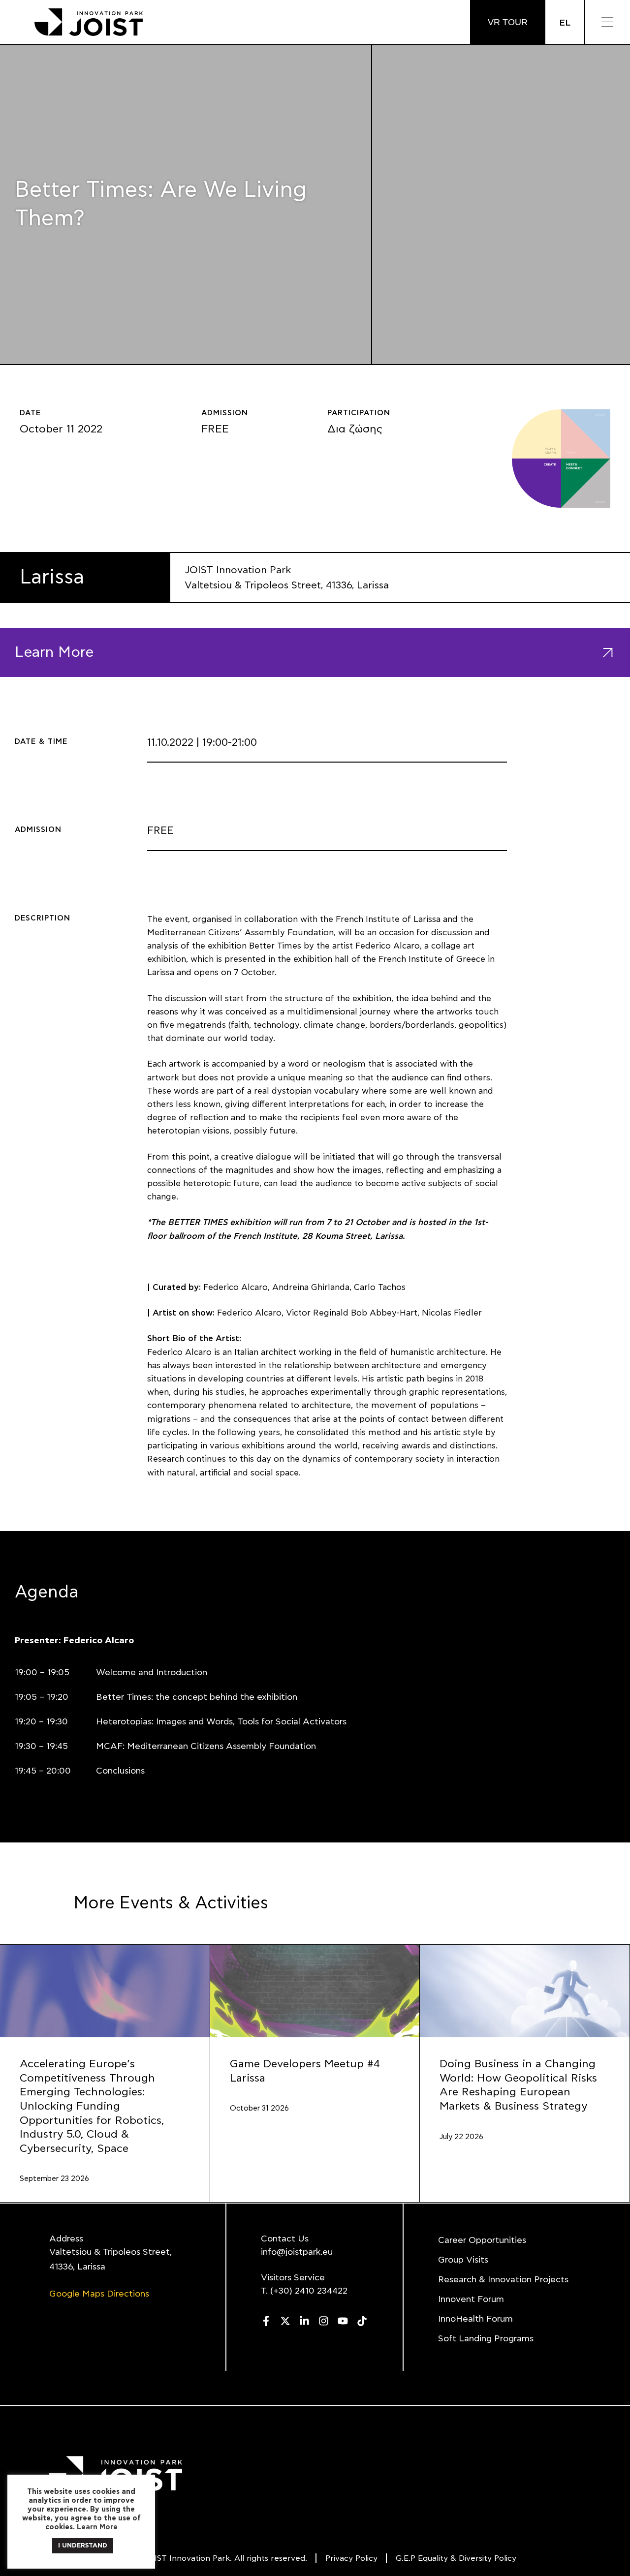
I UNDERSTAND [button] (83, 2546)
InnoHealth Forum (475, 2319)
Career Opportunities (482, 2240)
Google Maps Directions (99, 2294)
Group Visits (463, 2260)
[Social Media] (266, 2321)
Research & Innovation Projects (503, 2280)
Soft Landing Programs (486, 2339)
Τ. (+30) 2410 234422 (304, 2291)
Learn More (97, 2527)
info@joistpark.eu (297, 2252)
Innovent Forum (471, 2300)
